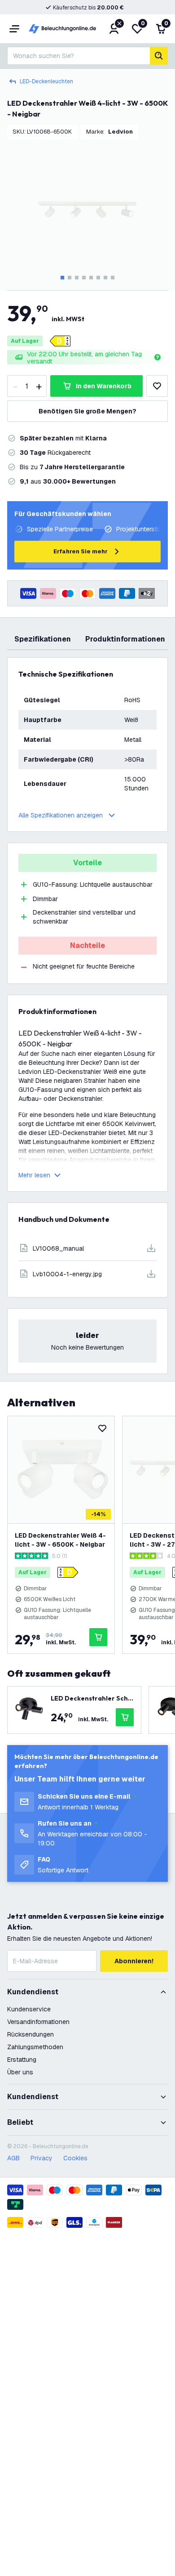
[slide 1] (62, 278)
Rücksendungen (31, 2034)
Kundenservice (29, 2009)
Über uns (20, 2072)
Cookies (75, 2158)
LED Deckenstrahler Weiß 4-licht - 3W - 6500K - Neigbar (60, 1540)
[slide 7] (105, 278)
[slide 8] (113, 278)
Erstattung (22, 2060)
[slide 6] (98, 278)
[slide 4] (84, 278)
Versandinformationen (38, 2022)
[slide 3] (77, 278)
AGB (13, 2158)
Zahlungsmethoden (35, 2047)
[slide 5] (91, 278)
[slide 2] (70, 278)
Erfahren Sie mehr (81, 551)
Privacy (42, 2158)
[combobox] (79, 56)
